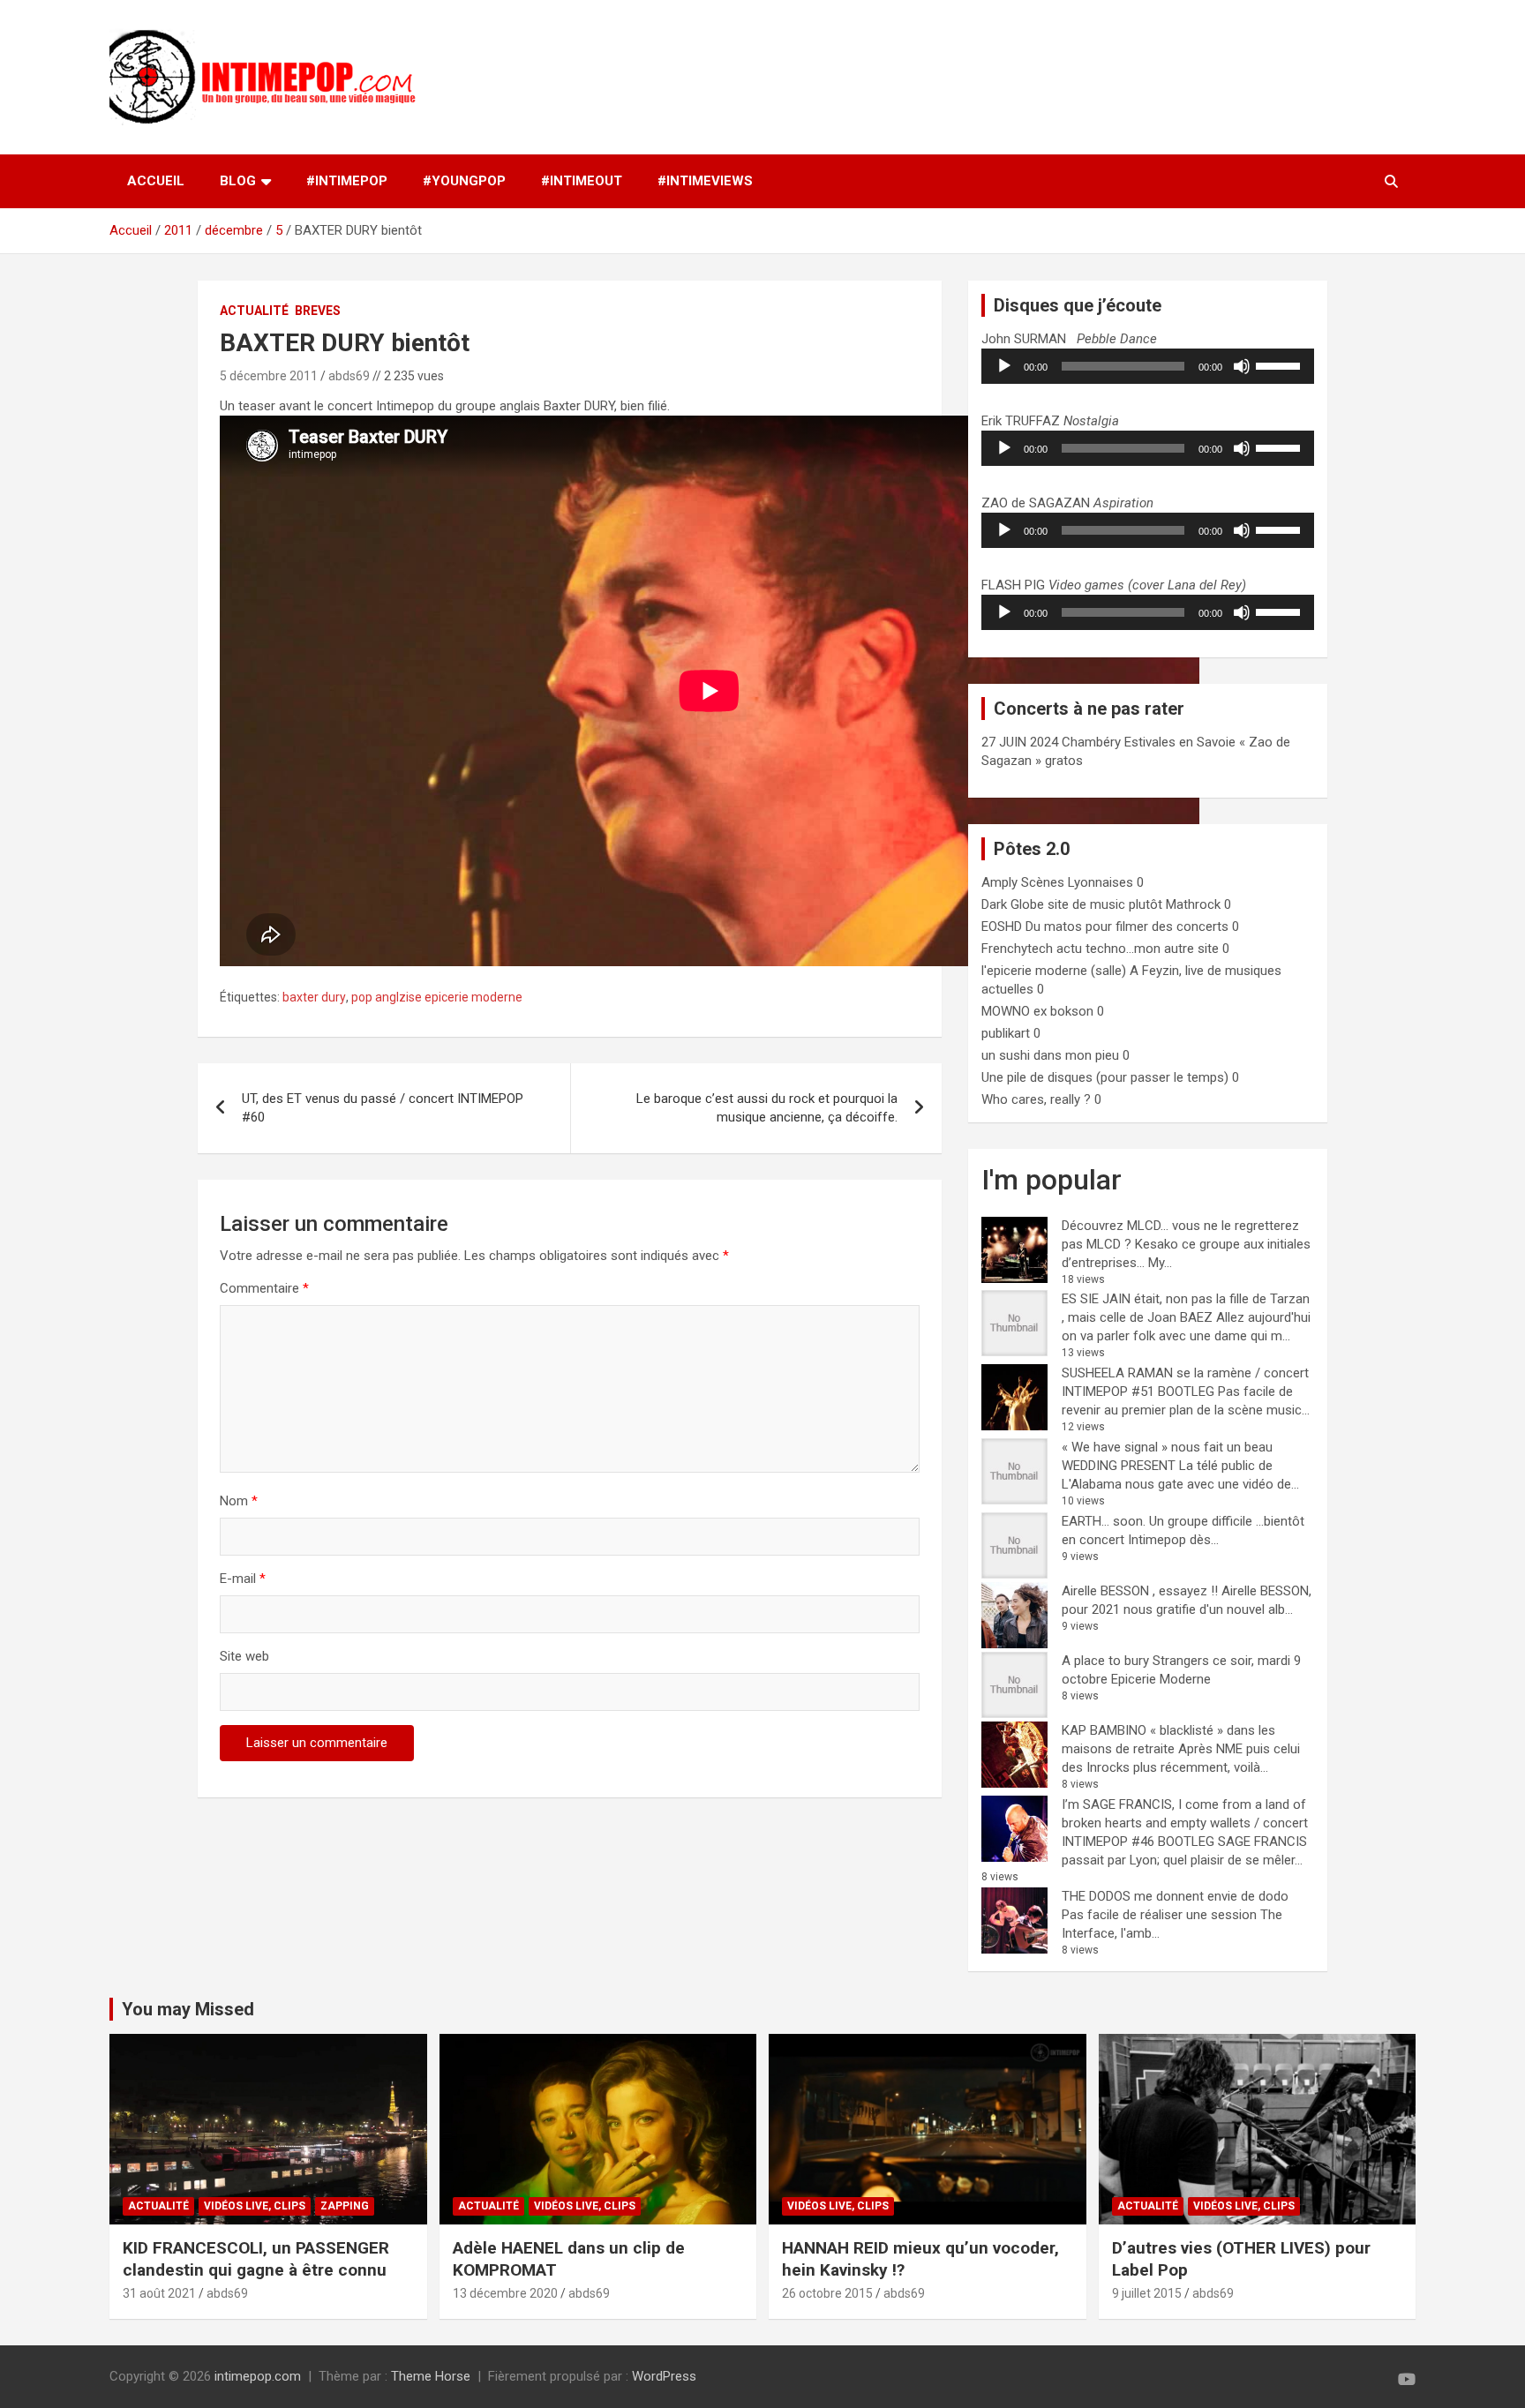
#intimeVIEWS (705, 181)
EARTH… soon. (1104, 1521)
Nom (239, 1501)
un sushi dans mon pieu (1050, 1055)
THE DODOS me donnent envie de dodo (1175, 1896)
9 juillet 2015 (1147, 2293)
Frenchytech (1017, 949)
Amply (999, 882)
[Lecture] (1004, 366)
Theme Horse (431, 2376)
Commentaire (264, 1288)
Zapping (345, 2206)
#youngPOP (464, 181)
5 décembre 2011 (269, 376)
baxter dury (314, 997)
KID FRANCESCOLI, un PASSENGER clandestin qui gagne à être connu (256, 2259)
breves (318, 311)
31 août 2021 (159, 2293)
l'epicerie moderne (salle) (1054, 971)
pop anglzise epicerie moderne (437, 997)
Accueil (156, 181)
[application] (1148, 366)
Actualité (254, 311)
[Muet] (1242, 366)
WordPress (664, 2376)
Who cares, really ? (1036, 1099)
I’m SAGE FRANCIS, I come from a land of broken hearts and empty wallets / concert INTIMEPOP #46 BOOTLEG (1185, 1823)
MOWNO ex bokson (1037, 1011)
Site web (244, 1656)
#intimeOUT (582, 181)
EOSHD (1002, 926)
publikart (1006, 1033)
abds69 (349, 376)
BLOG (238, 181)
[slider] (1281, 364)
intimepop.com (258, 2376)
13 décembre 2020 (505, 2293)
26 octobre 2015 (827, 2293)
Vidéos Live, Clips (255, 2206)
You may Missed (188, 2009)
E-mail (243, 1579)
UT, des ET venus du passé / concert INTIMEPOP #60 (383, 1108)
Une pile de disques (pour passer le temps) (1105, 1077)
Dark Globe (1013, 904)
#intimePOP (347, 181)
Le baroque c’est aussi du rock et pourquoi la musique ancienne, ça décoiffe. (767, 1108)
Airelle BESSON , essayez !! (1140, 1591)
